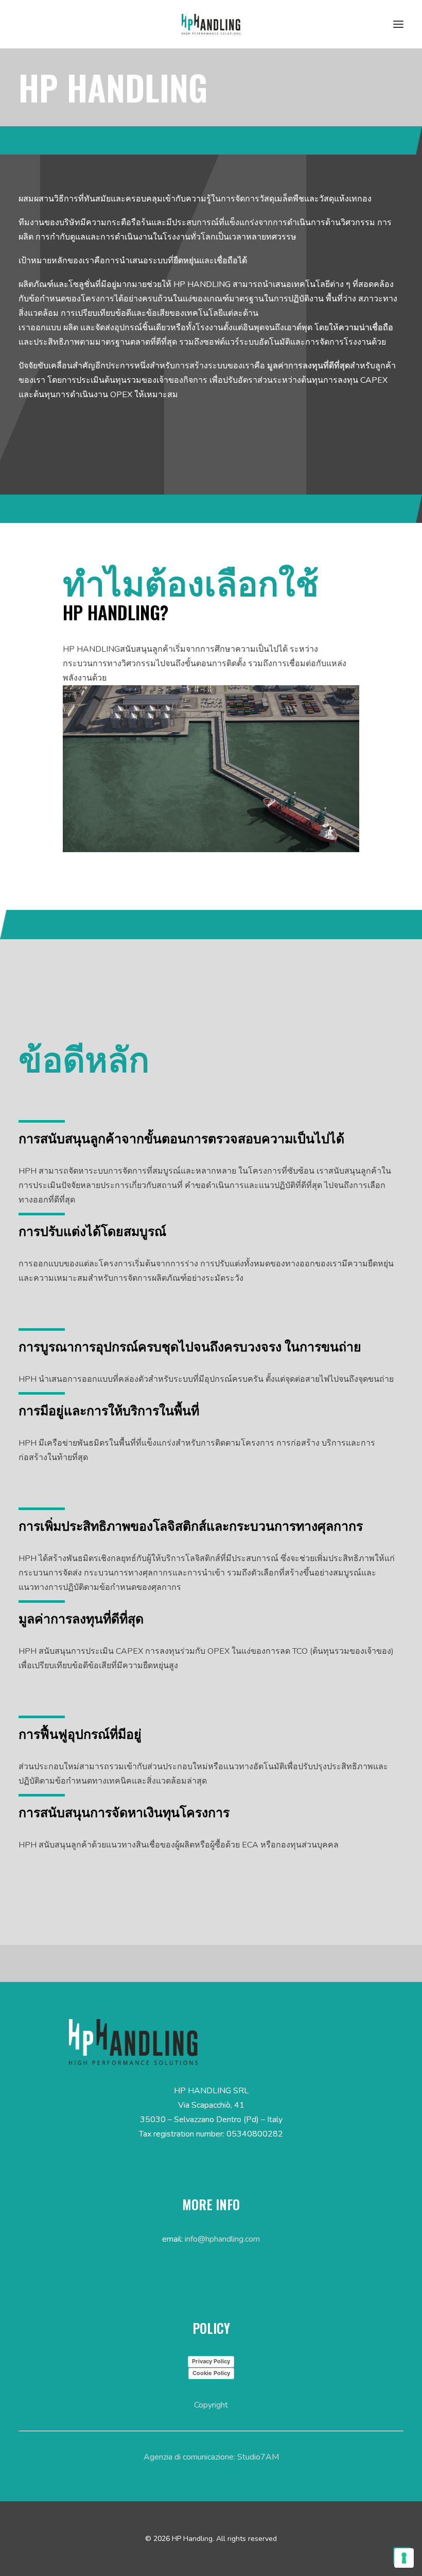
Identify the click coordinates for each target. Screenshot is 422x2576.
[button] (398, 24)
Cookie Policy (211, 2373)
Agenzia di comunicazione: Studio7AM (211, 2457)
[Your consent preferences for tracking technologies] (404, 2558)
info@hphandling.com (222, 2239)
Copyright (211, 2405)
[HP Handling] (211, 24)
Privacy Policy (211, 2361)
